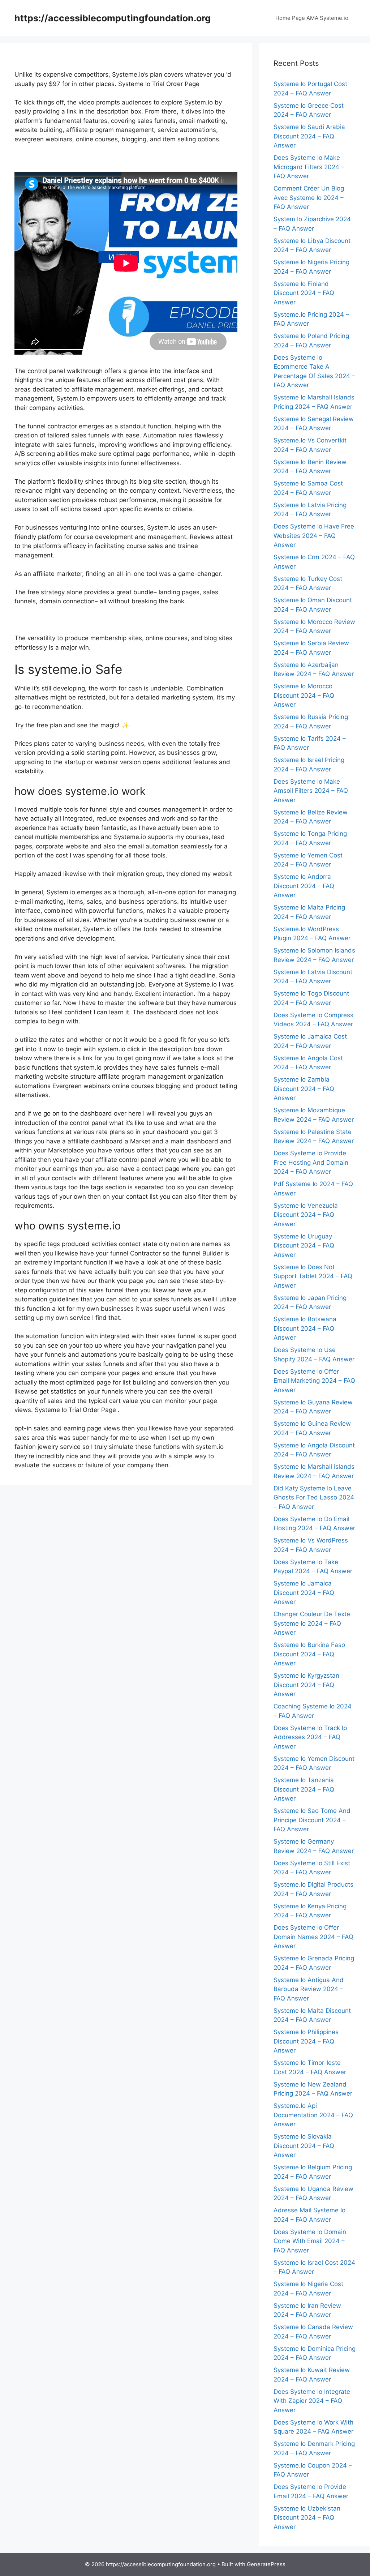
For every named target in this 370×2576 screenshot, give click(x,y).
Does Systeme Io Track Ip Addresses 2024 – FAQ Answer (310, 1737)
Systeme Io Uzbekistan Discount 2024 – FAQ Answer (307, 2518)
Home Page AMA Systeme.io (312, 18)
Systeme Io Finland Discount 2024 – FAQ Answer (304, 293)
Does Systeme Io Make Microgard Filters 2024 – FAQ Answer (309, 167)
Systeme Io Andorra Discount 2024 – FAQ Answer (304, 886)
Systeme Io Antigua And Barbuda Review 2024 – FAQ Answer (309, 1989)
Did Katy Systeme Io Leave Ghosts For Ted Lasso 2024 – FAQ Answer (314, 1497)
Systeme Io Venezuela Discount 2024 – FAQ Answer (306, 1215)
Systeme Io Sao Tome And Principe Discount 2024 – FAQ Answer (312, 1820)
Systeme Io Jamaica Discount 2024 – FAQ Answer (304, 1593)
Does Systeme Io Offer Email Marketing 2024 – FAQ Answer (314, 1381)
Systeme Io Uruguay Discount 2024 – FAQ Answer (304, 1246)
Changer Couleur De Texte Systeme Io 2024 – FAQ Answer (312, 1623)
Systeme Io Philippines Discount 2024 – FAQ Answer (306, 2041)
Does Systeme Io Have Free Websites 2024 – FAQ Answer (314, 536)
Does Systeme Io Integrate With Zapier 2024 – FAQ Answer (312, 2401)
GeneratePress (266, 2564)
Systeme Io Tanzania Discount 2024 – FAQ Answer (304, 1789)
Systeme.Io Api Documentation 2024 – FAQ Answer (313, 2115)
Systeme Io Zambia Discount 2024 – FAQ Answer (304, 1089)
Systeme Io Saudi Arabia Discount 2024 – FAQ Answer (309, 136)
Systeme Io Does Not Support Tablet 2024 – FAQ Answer (313, 1276)
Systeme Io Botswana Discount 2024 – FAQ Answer (305, 1328)
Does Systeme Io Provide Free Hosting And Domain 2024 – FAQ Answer (311, 1162)
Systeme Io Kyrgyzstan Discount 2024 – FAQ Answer (306, 1685)
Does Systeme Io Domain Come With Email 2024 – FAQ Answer (310, 2241)
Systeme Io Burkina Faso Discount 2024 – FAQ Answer (309, 1654)
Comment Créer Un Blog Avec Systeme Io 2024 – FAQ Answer (309, 198)
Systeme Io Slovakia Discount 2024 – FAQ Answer (304, 2146)
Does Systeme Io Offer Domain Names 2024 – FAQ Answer (313, 1937)
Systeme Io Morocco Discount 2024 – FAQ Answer (304, 695)
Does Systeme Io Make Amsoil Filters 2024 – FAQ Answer (311, 791)
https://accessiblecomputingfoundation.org (113, 18)
